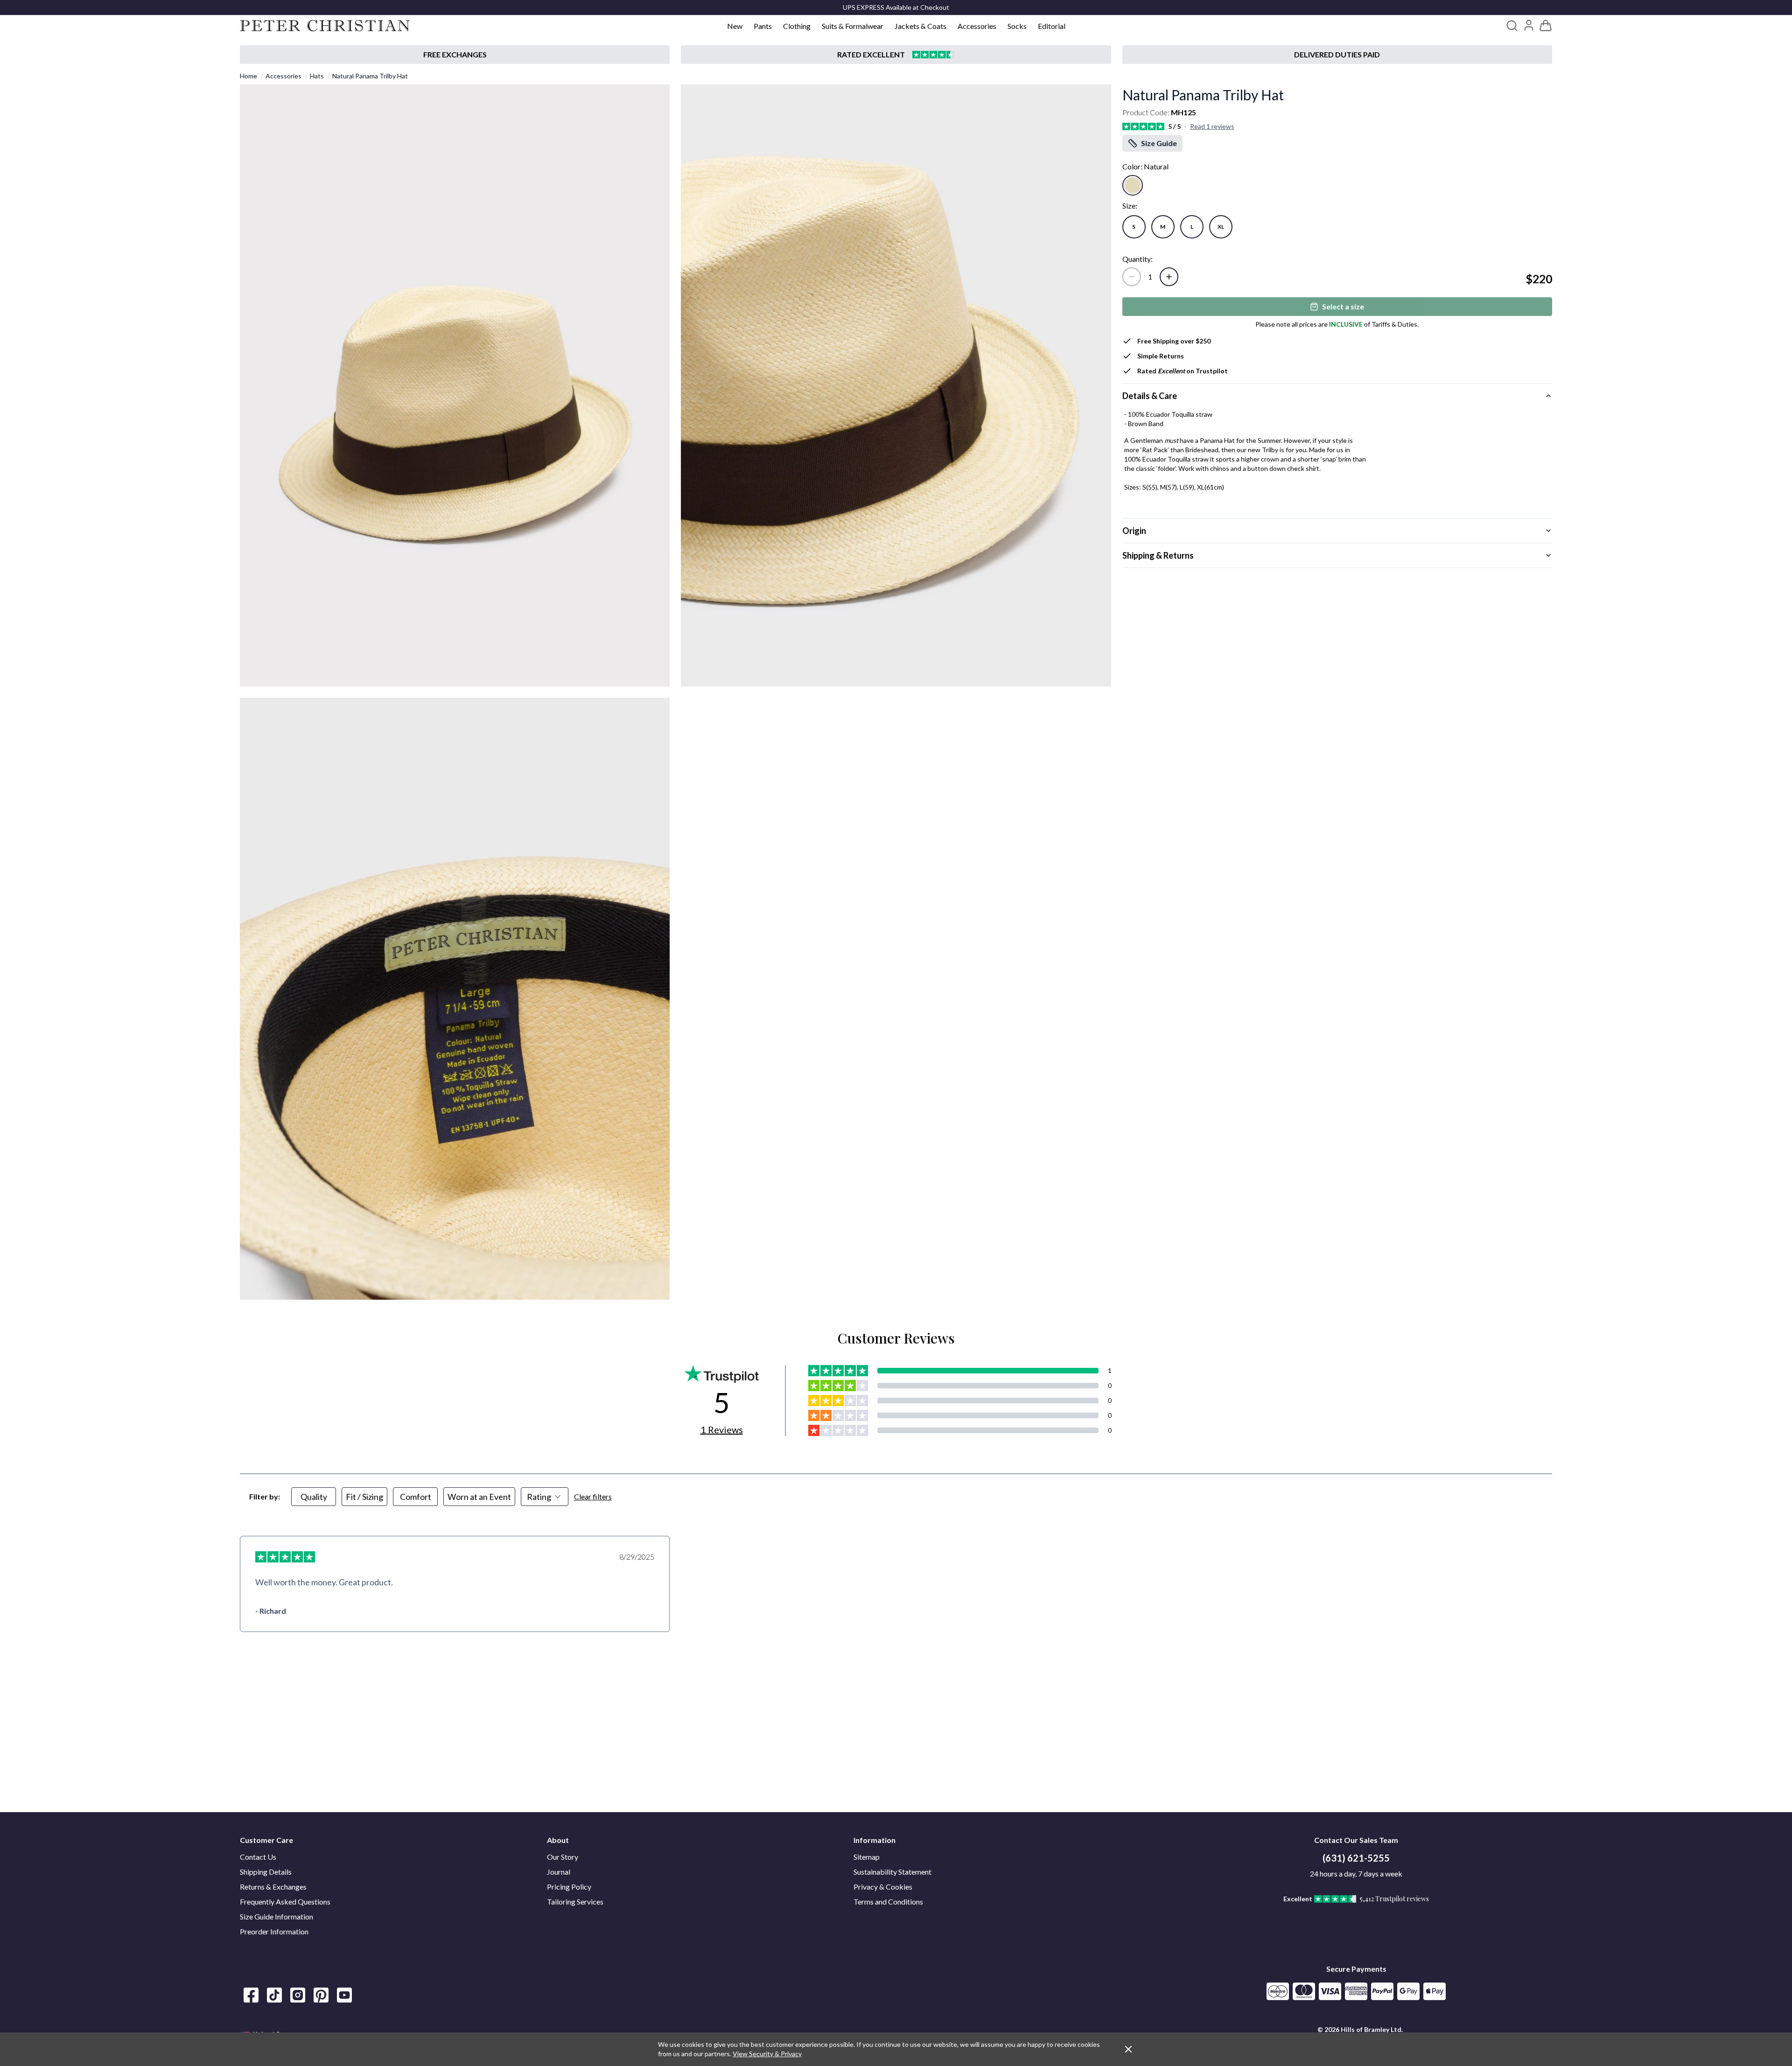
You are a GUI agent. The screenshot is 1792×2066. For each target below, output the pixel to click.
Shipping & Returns (1158, 555)
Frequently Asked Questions (285, 1901)
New (735, 26)
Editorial (1052, 26)
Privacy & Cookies (883, 1887)
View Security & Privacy (767, 2054)
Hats (317, 76)
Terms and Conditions (888, 1901)
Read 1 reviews (1212, 126)
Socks (1017, 26)
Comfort (416, 1497)
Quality (314, 1497)
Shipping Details (266, 1872)
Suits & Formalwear (853, 26)
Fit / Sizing (364, 1497)
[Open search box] (1512, 26)
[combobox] (545, 1497)
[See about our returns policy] (455, 55)
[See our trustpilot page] (896, 55)
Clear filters (593, 1496)
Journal (559, 1872)
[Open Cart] (1546, 26)
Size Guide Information (276, 1916)
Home (248, 76)
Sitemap (867, 1857)
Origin (1134, 531)
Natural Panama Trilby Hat (370, 76)
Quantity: (1137, 259)
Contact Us (258, 1857)
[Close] (1128, 2049)
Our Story (563, 1857)
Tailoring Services (575, 1901)
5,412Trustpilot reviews (1394, 1899)
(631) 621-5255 (1356, 1858)
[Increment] (1169, 277)
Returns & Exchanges (273, 1887)
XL (1221, 227)
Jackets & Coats (920, 26)
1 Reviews (722, 1429)
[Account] (1529, 25)
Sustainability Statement (892, 1872)
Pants (763, 26)
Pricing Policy (569, 1887)
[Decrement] (1132, 277)
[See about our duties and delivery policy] (1337, 55)
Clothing (797, 26)
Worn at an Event (479, 1497)
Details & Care (1150, 396)
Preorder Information (274, 1931)
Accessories (977, 26)
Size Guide (1159, 143)
